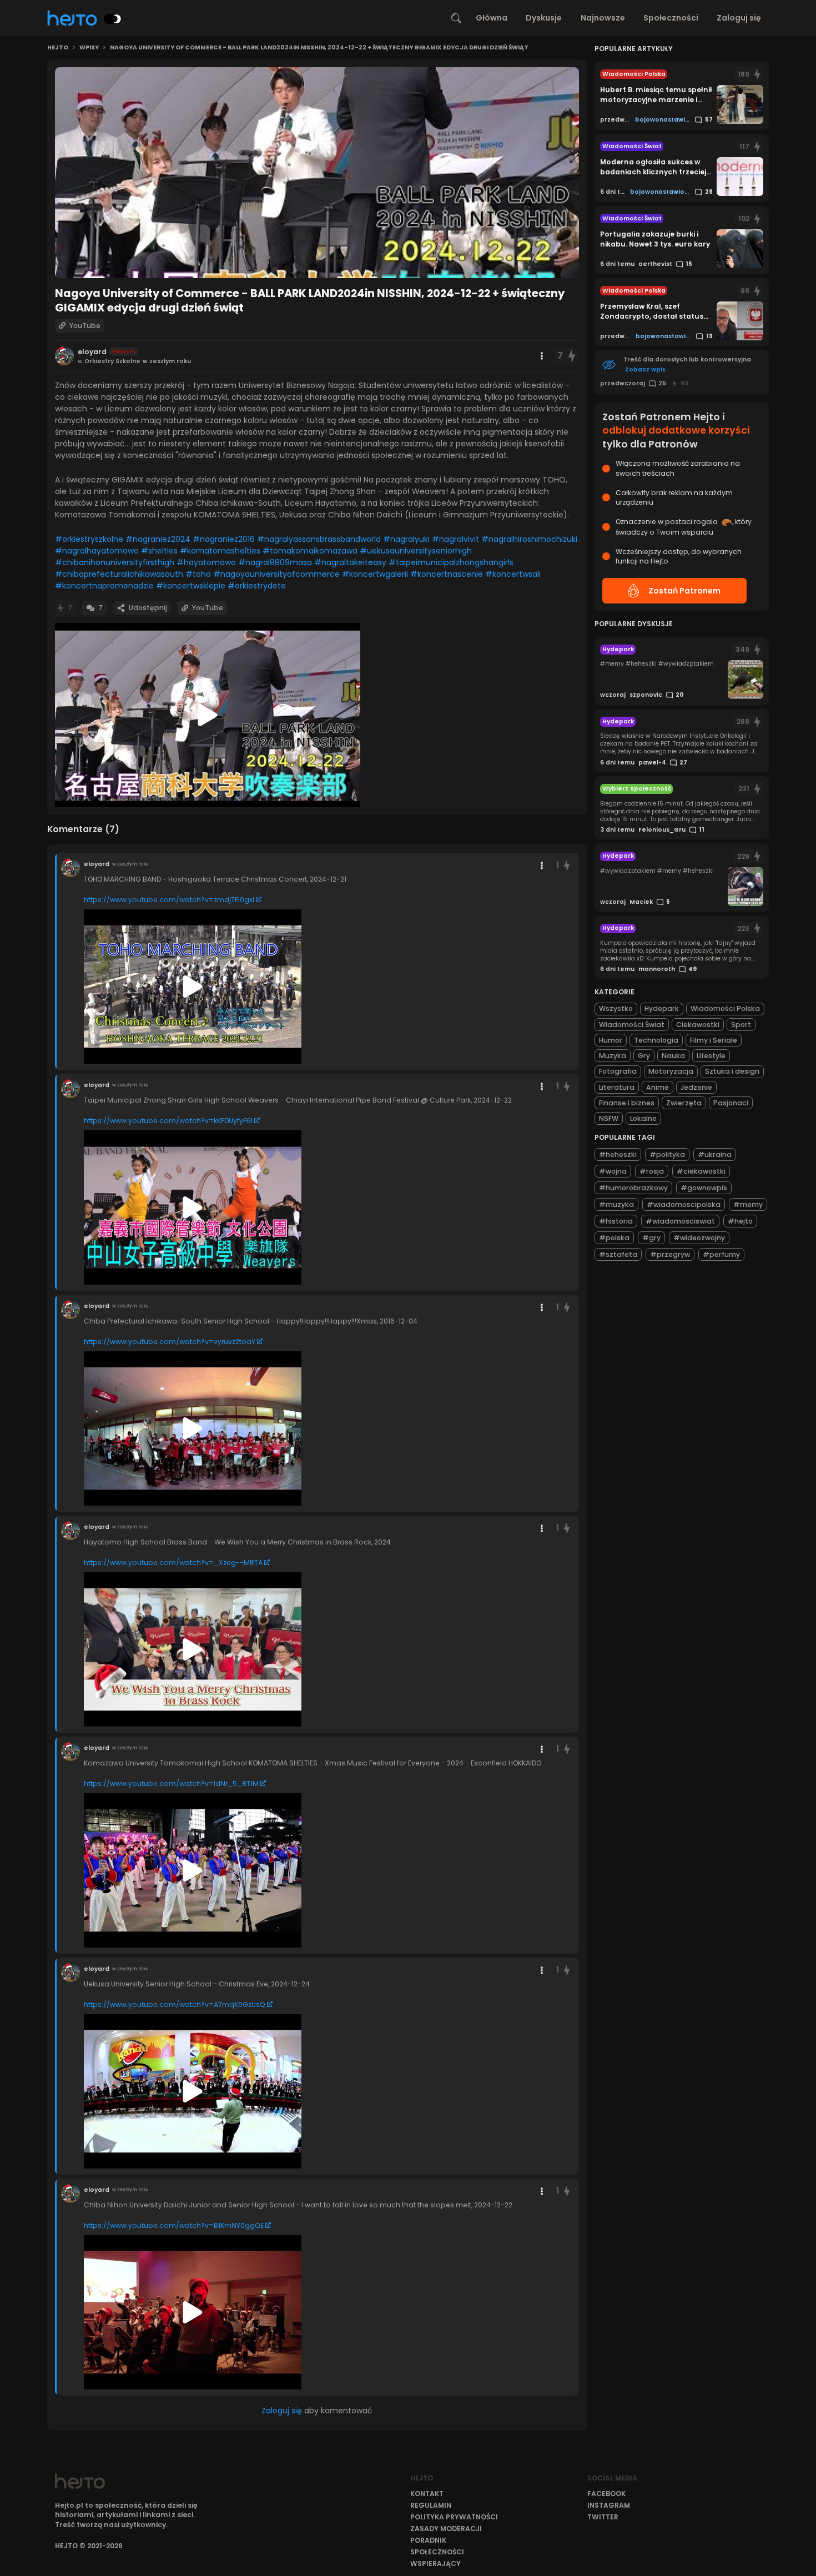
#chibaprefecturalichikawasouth (119, 574)
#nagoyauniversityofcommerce (276, 574)
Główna (492, 18)
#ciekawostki (701, 1171)
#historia (616, 1221)
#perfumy (721, 1254)
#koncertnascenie (447, 574)
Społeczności (671, 18)
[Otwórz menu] (542, 356)
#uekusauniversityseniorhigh (416, 551)
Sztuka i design (732, 1071)
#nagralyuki (406, 539)
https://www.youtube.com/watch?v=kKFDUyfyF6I (168, 1121)
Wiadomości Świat (632, 1025)
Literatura (617, 1087)
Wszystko (616, 1008)
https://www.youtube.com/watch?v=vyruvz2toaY (170, 1342)
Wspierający (435, 2564)
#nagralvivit (455, 539)
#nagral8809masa (275, 562)
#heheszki (618, 1154)
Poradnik (428, 2540)
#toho (198, 574)
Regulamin (431, 2505)
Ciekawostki (698, 1025)
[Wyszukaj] (456, 18)
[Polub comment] (567, 865)
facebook (606, 2494)
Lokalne (643, 1118)
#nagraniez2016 (224, 539)
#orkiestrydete (257, 586)
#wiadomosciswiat (680, 1221)
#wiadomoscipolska (684, 1204)
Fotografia (618, 1071)
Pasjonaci (731, 1103)
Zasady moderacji (446, 2529)
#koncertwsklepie (191, 586)
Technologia (656, 1040)
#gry (651, 1238)
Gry (644, 1056)
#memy (748, 1204)
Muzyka (613, 1056)
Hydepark (662, 1008)
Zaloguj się (739, 18)
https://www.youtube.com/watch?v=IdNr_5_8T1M (171, 1783)
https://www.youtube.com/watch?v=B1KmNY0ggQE (174, 2225)
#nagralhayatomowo (97, 551)
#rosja (652, 1171)
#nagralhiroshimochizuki (529, 539)
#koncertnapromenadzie (104, 586)
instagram (609, 2505)
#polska (614, 1238)
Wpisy (89, 48)
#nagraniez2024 (158, 539)
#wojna (613, 1171)
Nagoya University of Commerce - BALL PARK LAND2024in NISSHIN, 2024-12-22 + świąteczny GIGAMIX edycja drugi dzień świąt (319, 48)
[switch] (113, 19)
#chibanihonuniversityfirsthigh (115, 562)
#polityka (667, 1154)
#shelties (159, 551)
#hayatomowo (206, 562)
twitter (603, 2517)
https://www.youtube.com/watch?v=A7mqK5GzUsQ (175, 2004)
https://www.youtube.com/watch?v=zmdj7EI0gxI (169, 900)
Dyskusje (544, 18)
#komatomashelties (220, 551)
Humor (611, 1040)
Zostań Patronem (684, 591)
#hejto (740, 1221)
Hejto (58, 48)
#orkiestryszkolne (89, 539)
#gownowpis (704, 1188)
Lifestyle (711, 1056)
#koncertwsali (513, 574)
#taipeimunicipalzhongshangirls (451, 562)
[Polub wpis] (572, 356)
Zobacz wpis (645, 369)
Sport (741, 1025)
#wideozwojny (699, 1238)
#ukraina (715, 1154)
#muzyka (616, 1204)
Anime (658, 1087)
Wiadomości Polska (725, 1008)
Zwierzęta (684, 1103)
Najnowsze (603, 18)
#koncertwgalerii (375, 574)
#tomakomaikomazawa (310, 551)
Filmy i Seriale (714, 1040)
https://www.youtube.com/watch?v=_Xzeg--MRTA (173, 1563)
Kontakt (427, 2494)
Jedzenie (696, 1087)
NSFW (609, 1118)
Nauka (673, 1056)
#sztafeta (618, 1254)
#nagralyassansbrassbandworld (319, 539)
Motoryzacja (671, 1071)
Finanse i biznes (627, 1103)
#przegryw (670, 1254)
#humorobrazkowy (633, 1188)
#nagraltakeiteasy (350, 562)
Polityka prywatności (454, 2517)
